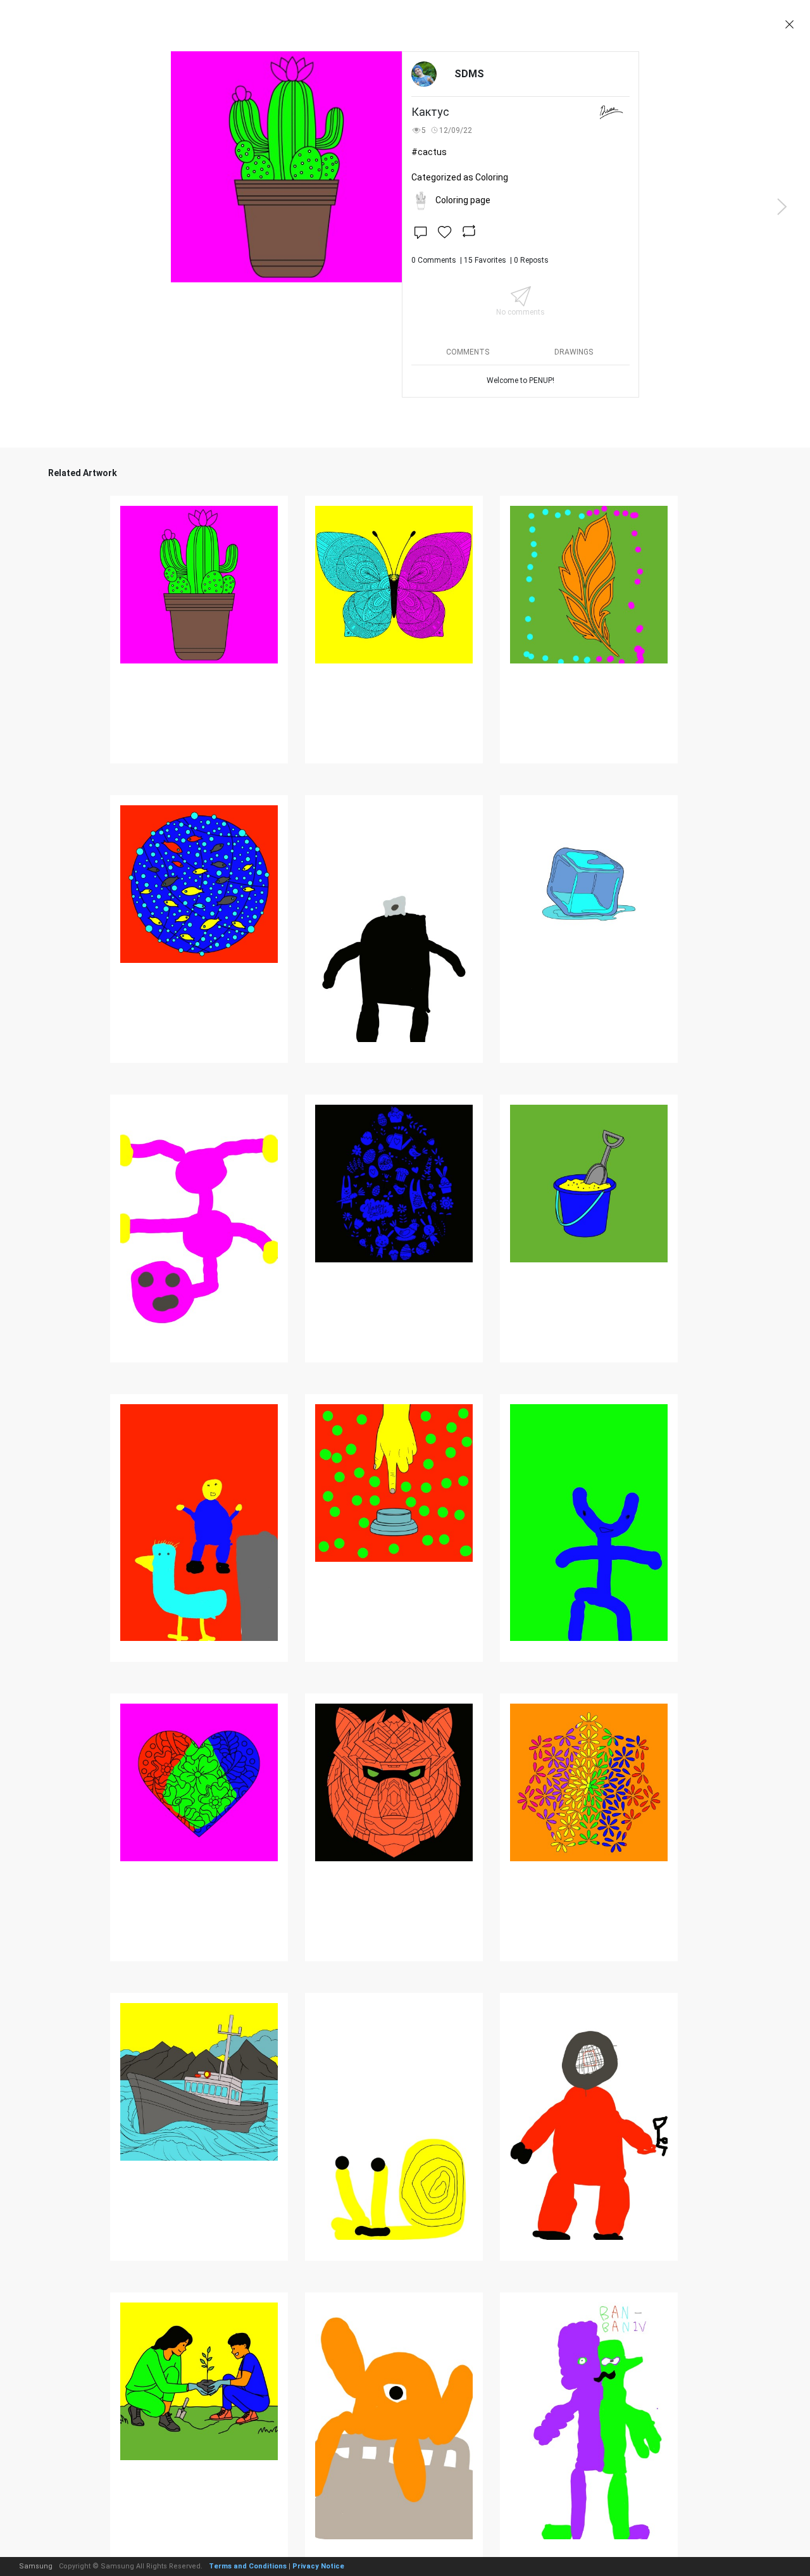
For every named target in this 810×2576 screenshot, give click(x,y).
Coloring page (463, 200)
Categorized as (460, 177)
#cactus (429, 152)
